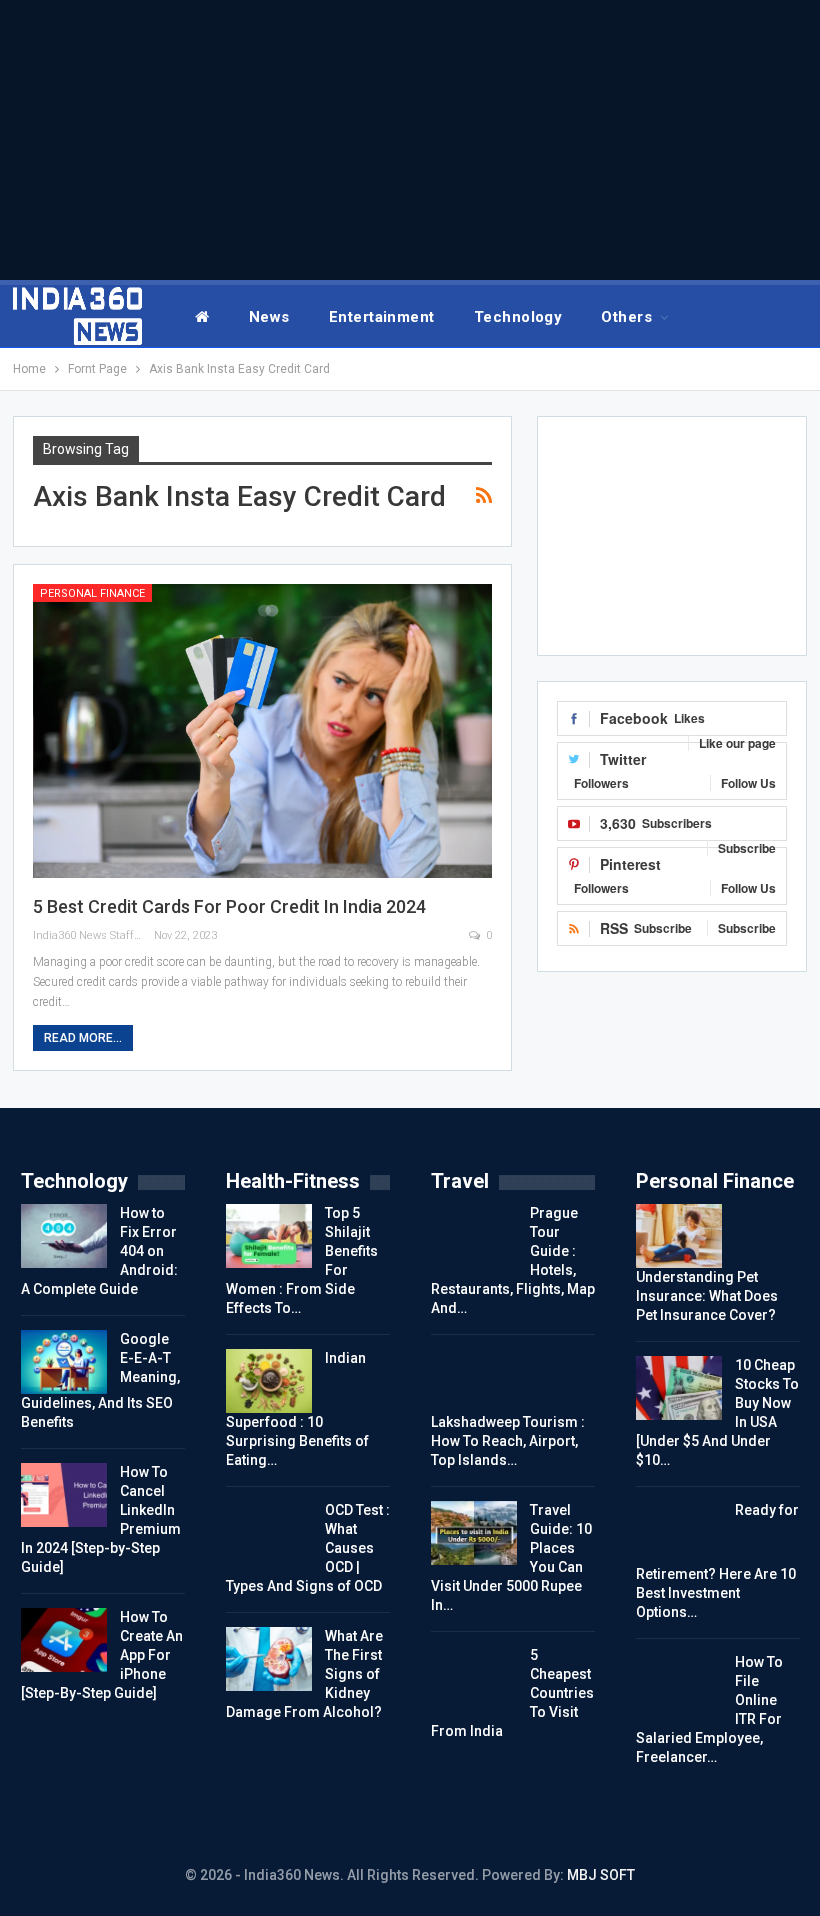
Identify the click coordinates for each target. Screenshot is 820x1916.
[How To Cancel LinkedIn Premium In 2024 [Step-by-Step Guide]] (64, 1495)
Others (626, 317)
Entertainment (382, 317)
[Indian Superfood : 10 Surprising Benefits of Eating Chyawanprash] (269, 1381)
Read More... (83, 1038)
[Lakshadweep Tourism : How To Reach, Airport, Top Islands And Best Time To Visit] (474, 1381)
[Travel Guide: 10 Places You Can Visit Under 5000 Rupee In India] (474, 1533)
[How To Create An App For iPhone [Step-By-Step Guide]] (64, 1640)
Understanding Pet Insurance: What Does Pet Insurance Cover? (707, 1296)
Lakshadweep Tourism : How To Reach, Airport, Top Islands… (508, 1441)
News (269, 317)
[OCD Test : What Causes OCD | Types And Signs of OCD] (269, 1533)
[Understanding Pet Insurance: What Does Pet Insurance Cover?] (679, 1236)
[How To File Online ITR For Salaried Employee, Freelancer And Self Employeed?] (679, 1685)
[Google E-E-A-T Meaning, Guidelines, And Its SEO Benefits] (64, 1362)
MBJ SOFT (601, 1875)
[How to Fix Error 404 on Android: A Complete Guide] (64, 1236)
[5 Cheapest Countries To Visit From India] (474, 1678)
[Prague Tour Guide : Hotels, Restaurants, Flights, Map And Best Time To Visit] (474, 1236)
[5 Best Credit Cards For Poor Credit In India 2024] (263, 731)
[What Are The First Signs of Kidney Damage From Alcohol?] (269, 1659)
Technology (518, 317)
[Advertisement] (410, 140)
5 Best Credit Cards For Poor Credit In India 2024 (229, 906)
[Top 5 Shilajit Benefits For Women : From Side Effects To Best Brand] (269, 1236)
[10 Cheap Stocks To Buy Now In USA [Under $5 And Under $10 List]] (679, 1388)
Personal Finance (92, 593)
